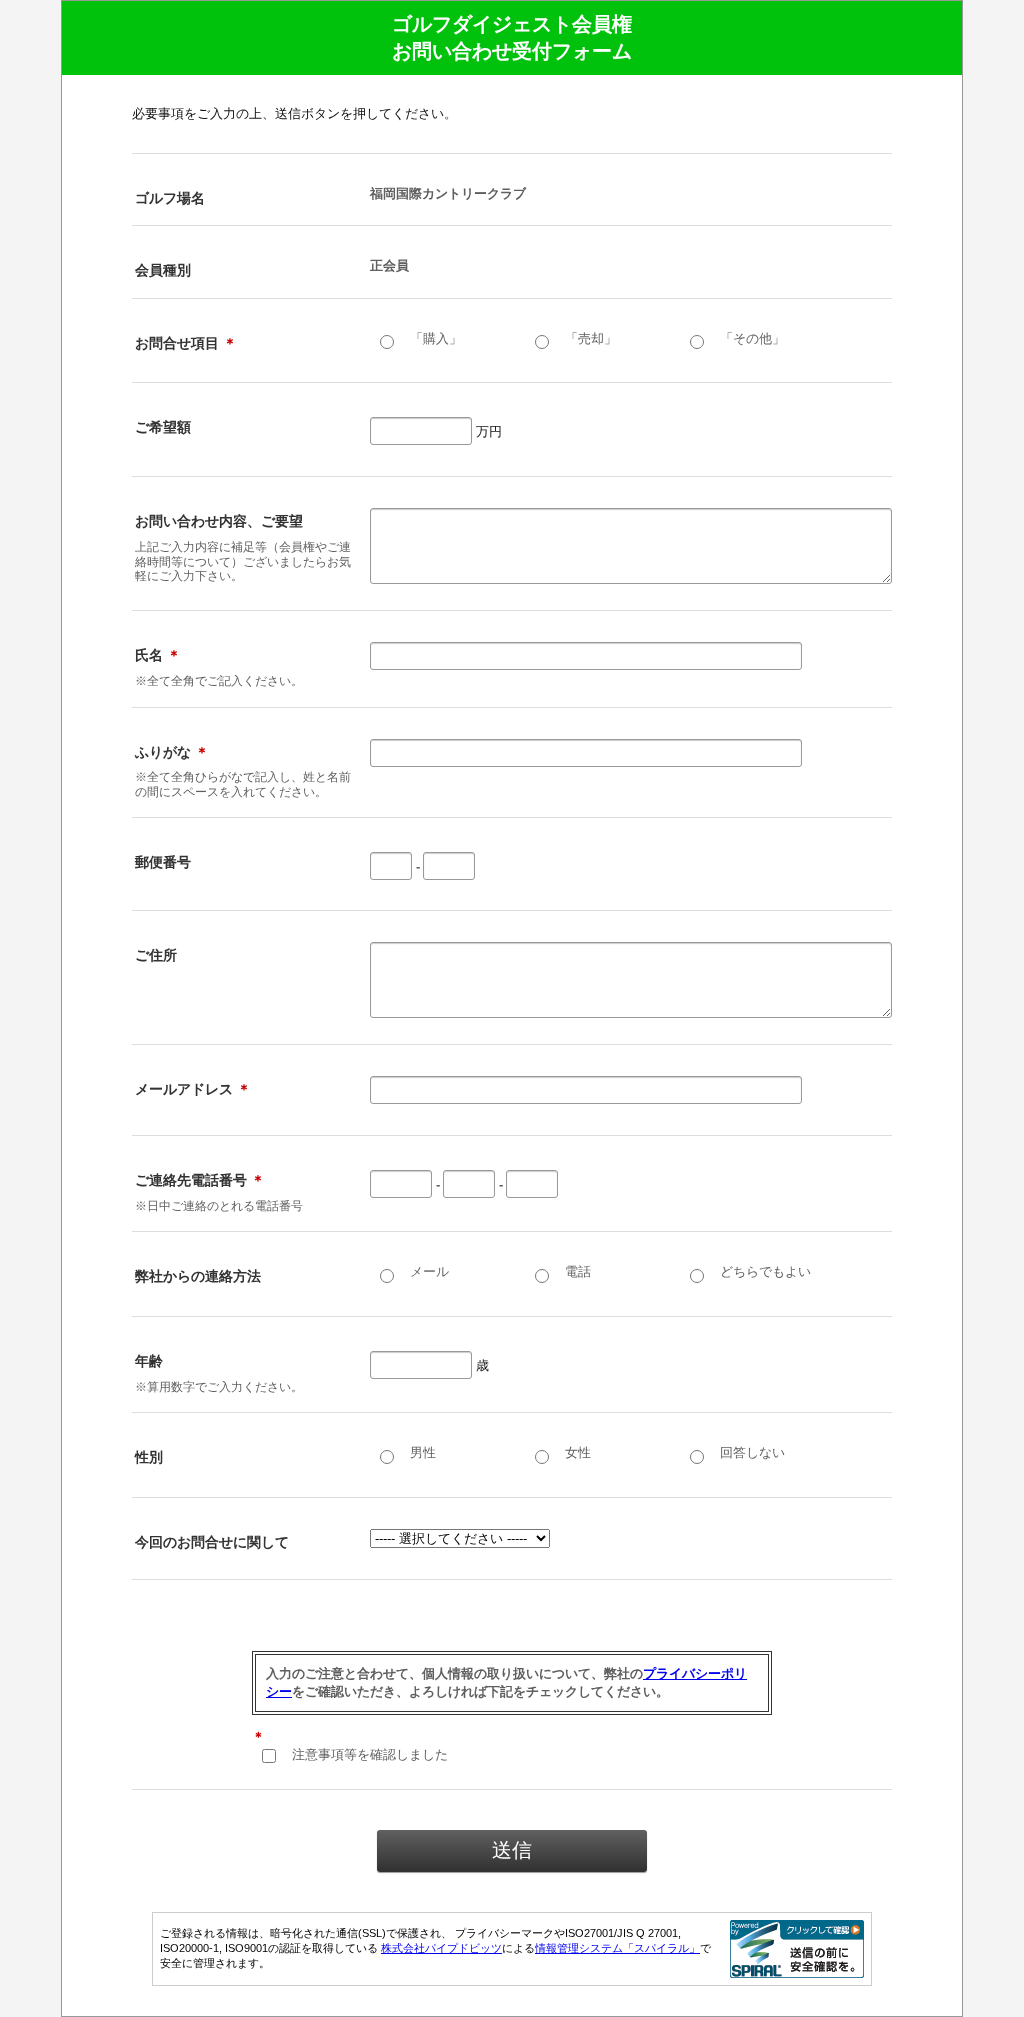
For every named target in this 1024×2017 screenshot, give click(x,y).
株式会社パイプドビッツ (441, 1948)
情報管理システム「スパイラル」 (617, 1948)
